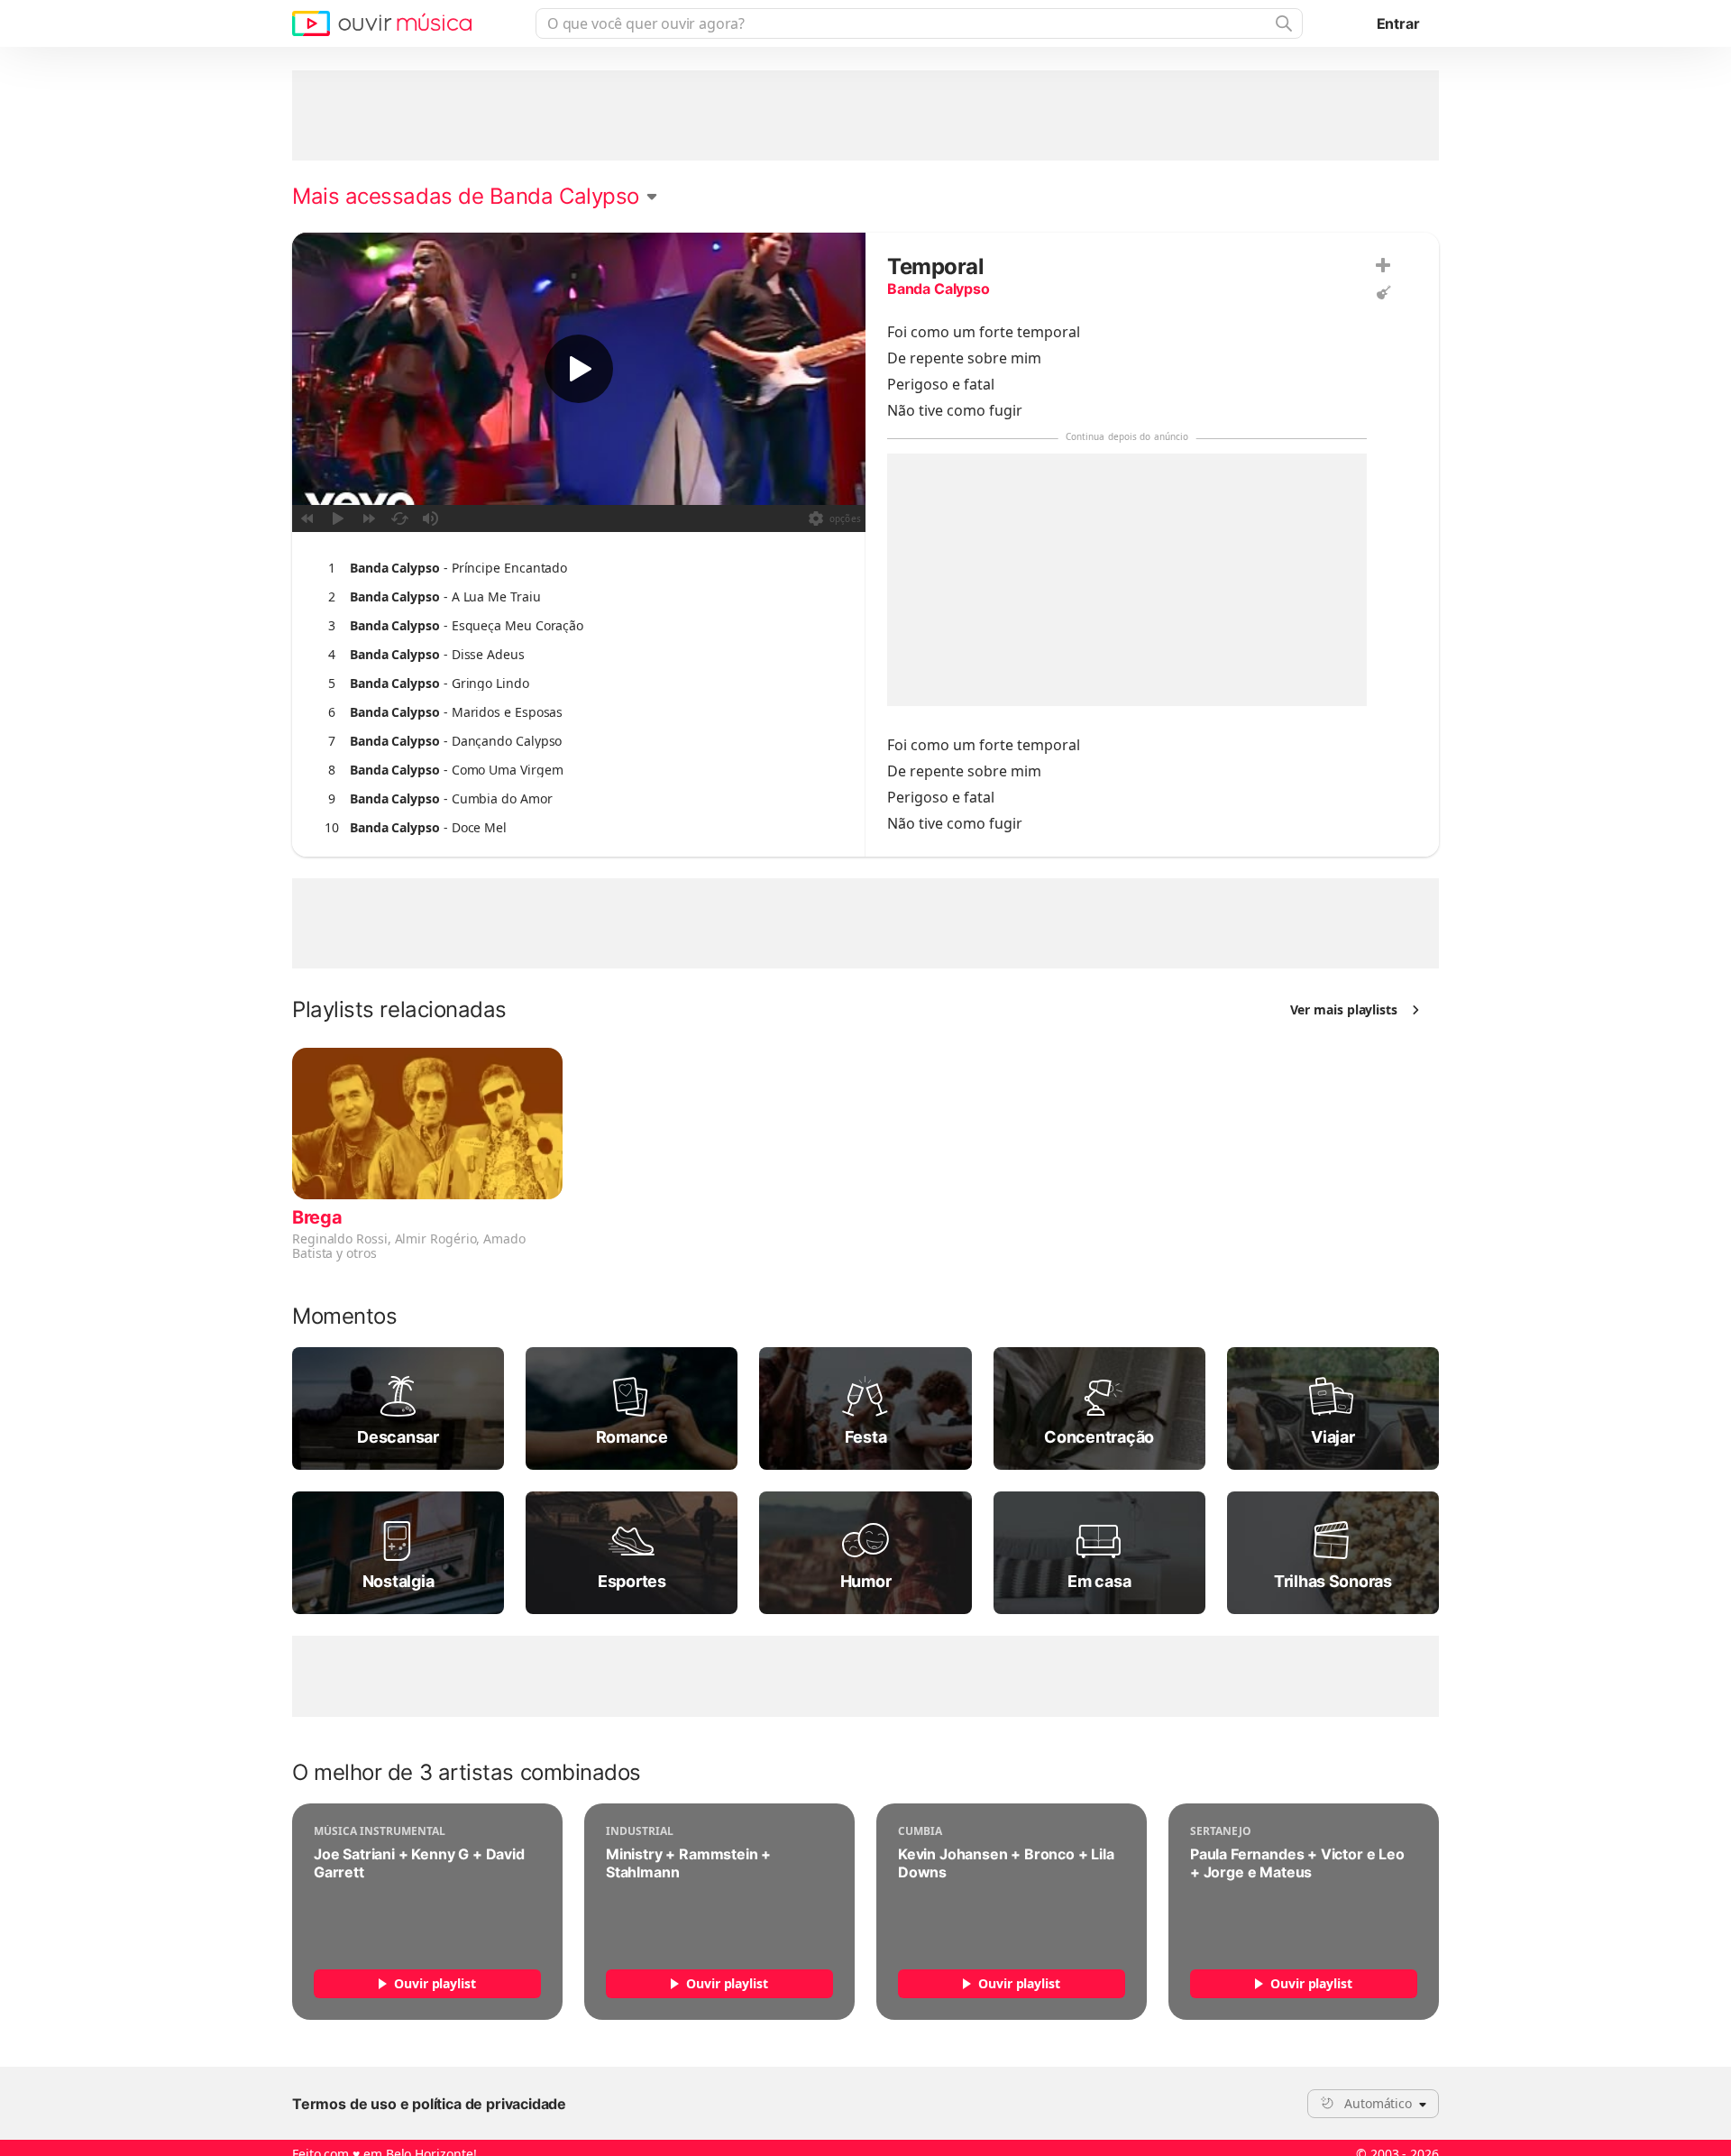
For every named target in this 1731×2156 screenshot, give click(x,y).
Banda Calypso (939, 289)
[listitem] (575, 568)
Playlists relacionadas (399, 1010)
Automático (1378, 2103)
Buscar (1282, 23)
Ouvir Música (382, 23)
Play (579, 369)
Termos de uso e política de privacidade (429, 2104)
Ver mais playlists (1344, 1009)
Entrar (1398, 23)
